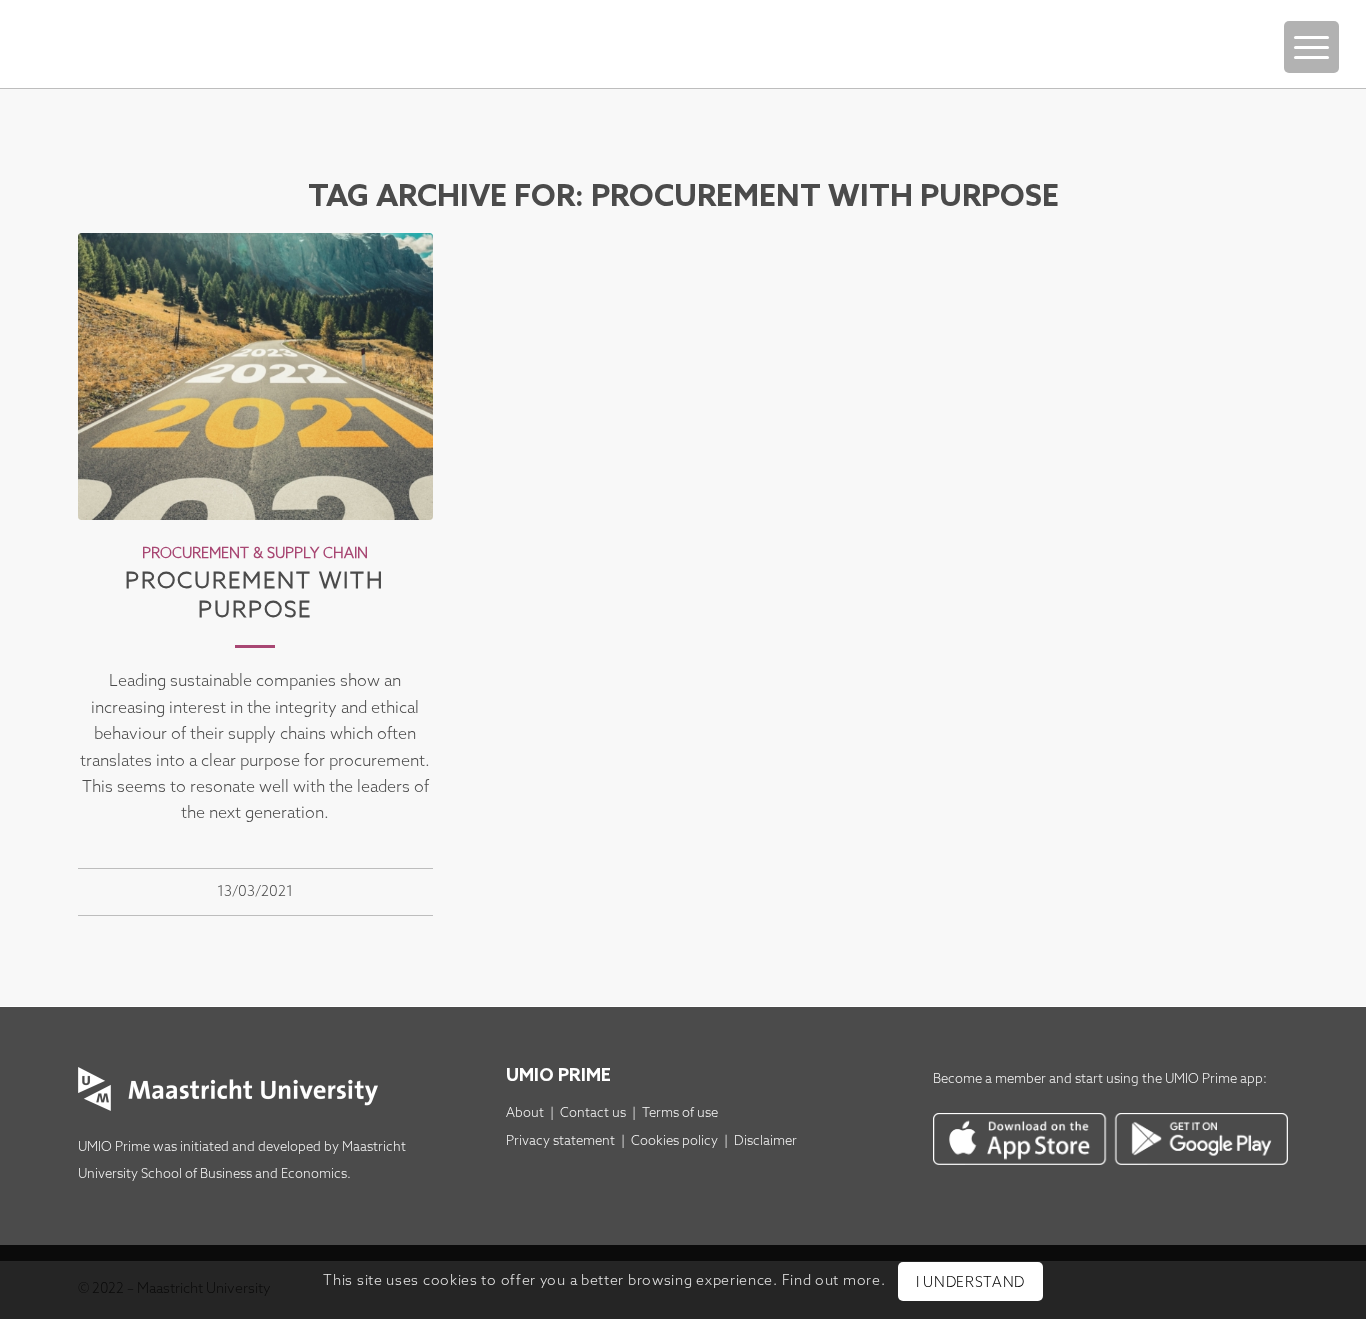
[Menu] (1311, 47)
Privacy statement (560, 1141)
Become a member (989, 1079)
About (525, 1113)
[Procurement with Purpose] (255, 376)
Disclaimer (765, 1141)
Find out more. (834, 1281)
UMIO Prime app (1214, 1079)
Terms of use (680, 1113)
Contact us (593, 1113)
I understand (970, 1283)
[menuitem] (1311, 27)
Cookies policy (674, 1141)
